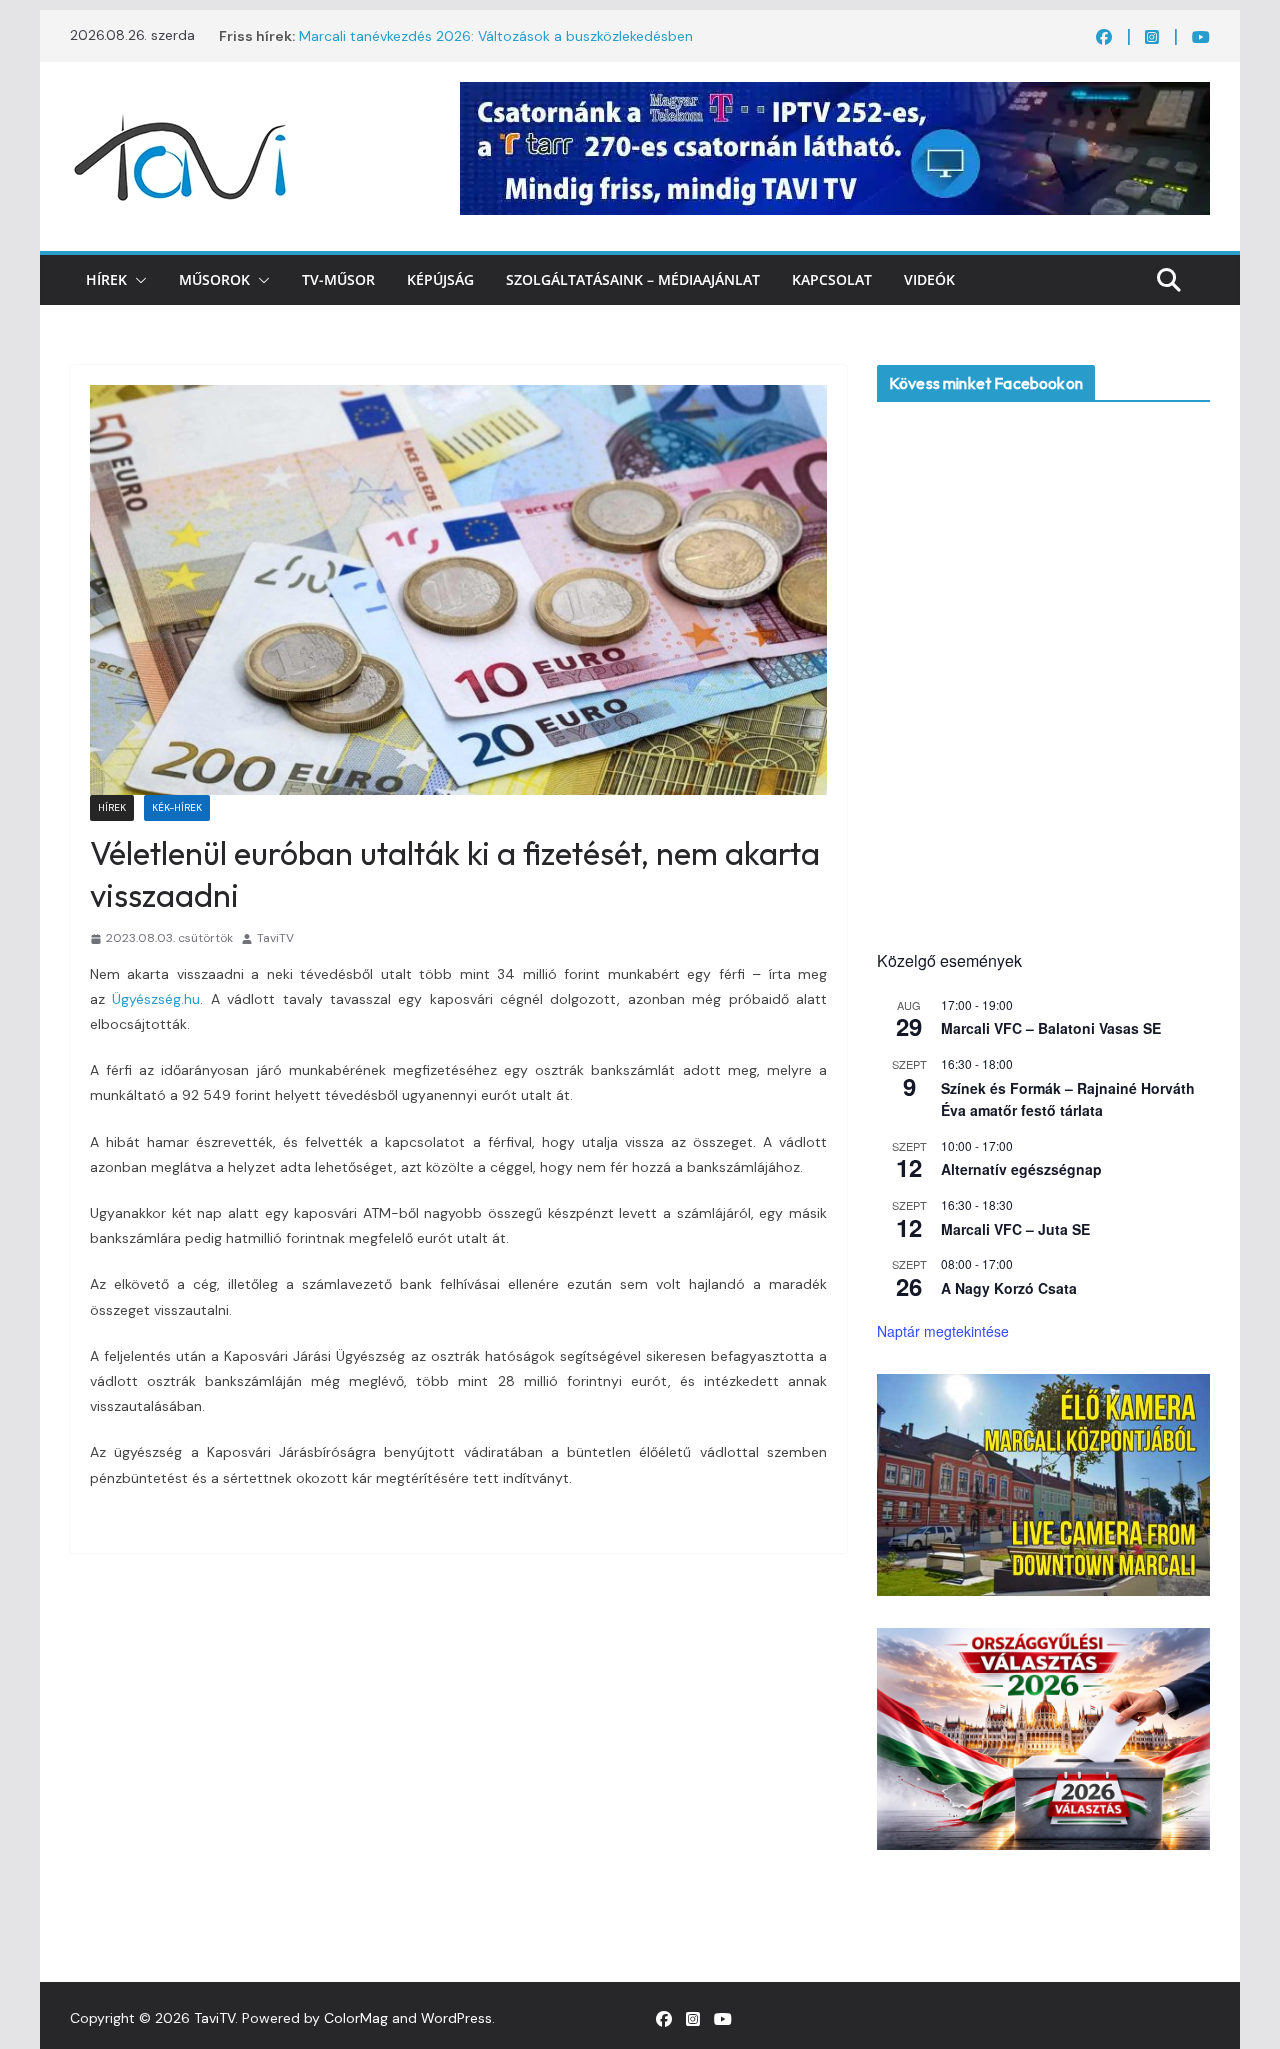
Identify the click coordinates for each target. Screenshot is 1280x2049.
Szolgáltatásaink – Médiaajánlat (633, 279)
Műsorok (214, 279)
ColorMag (356, 2018)
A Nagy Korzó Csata (1009, 1288)
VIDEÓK (929, 279)
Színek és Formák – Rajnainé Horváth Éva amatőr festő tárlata (1068, 1099)
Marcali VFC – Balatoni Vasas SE (1051, 1028)
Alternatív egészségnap (1021, 1169)
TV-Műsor (338, 279)
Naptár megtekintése (943, 1331)
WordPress (456, 2018)
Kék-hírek (177, 807)
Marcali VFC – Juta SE (1015, 1229)
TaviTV (275, 938)
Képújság (440, 279)
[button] (137, 280)
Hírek (106, 279)
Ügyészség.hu (156, 999)
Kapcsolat (832, 279)
